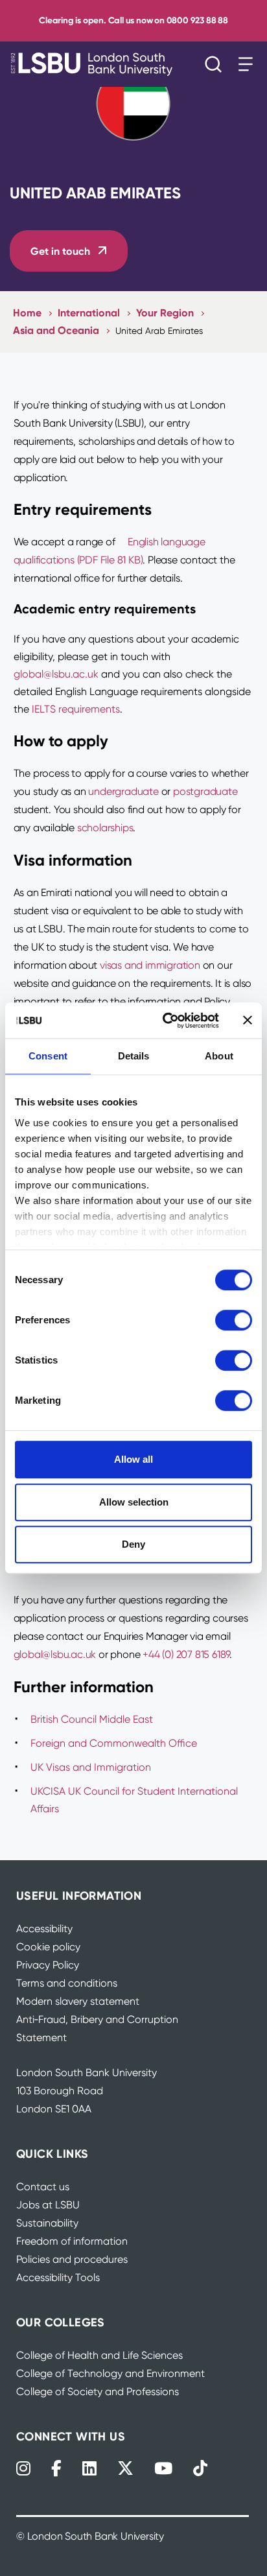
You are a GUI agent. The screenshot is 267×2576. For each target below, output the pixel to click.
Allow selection (134, 1502)
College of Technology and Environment (110, 2373)
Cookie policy (48, 1947)
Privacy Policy (48, 1965)
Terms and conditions (67, 1983)
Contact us (43, 2187)
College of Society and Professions (98, 2392)
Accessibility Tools (58, 2277)
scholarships (105, 828)
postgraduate (205, 791)
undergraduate (123, 791)
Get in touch (60, 251)
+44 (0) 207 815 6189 (186, 1654)
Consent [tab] (48, 1056)
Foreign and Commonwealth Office (114, 1743)
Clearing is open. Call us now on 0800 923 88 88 (133, 20)
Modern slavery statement (78, 2001)
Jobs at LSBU (48, 2205)
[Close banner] (248, 1021)
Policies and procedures (72, 2259)
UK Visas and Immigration (91, 1767)
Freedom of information (72, 2241)
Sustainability (47, 2223)
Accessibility (44, 1929)
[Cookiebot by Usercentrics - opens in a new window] (165, 1021)
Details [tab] (134, 1056)
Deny (133, 1544)
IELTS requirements (76, 709)
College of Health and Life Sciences (99, 2355)
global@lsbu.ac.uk (56, 674)
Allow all (133, 1459)
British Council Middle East (92, 1719)
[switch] (234, 1320)
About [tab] (219, 1056)
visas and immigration (150, 965)
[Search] (216, 64)
